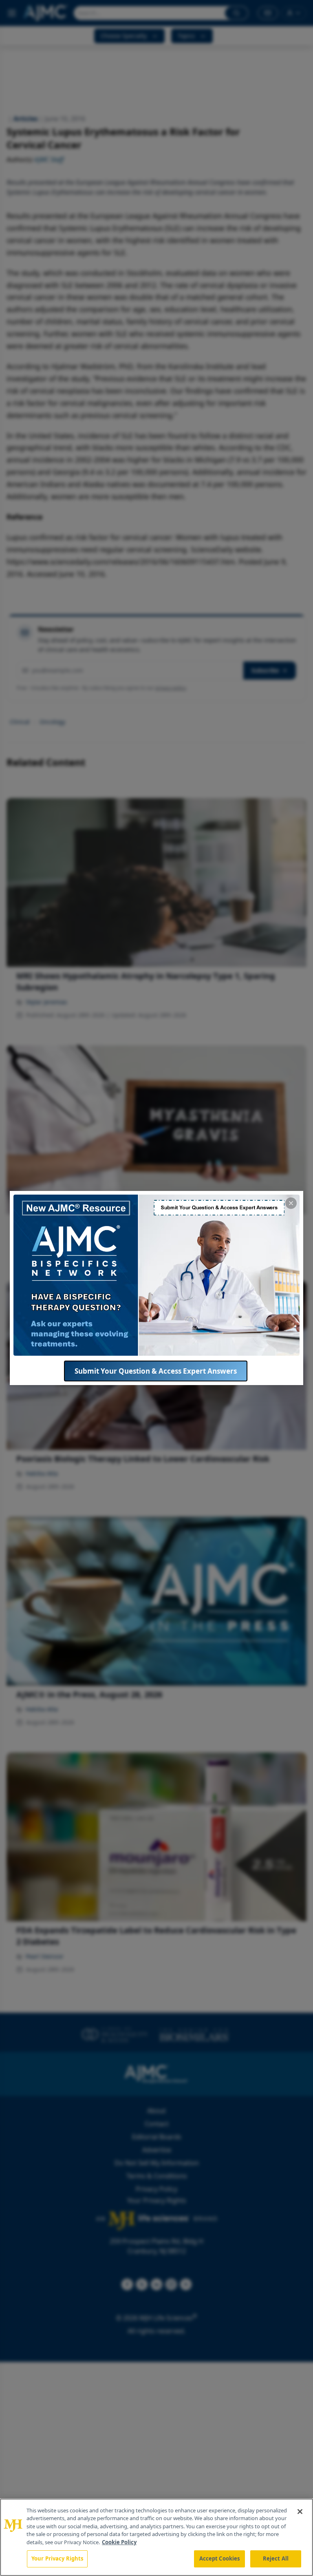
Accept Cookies (220, 2558)
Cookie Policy (119, 2542)
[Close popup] (291, 1203)
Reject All (276, 2558)
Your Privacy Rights (57, 2558)
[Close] (300, 2512)
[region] (156, 2537)
